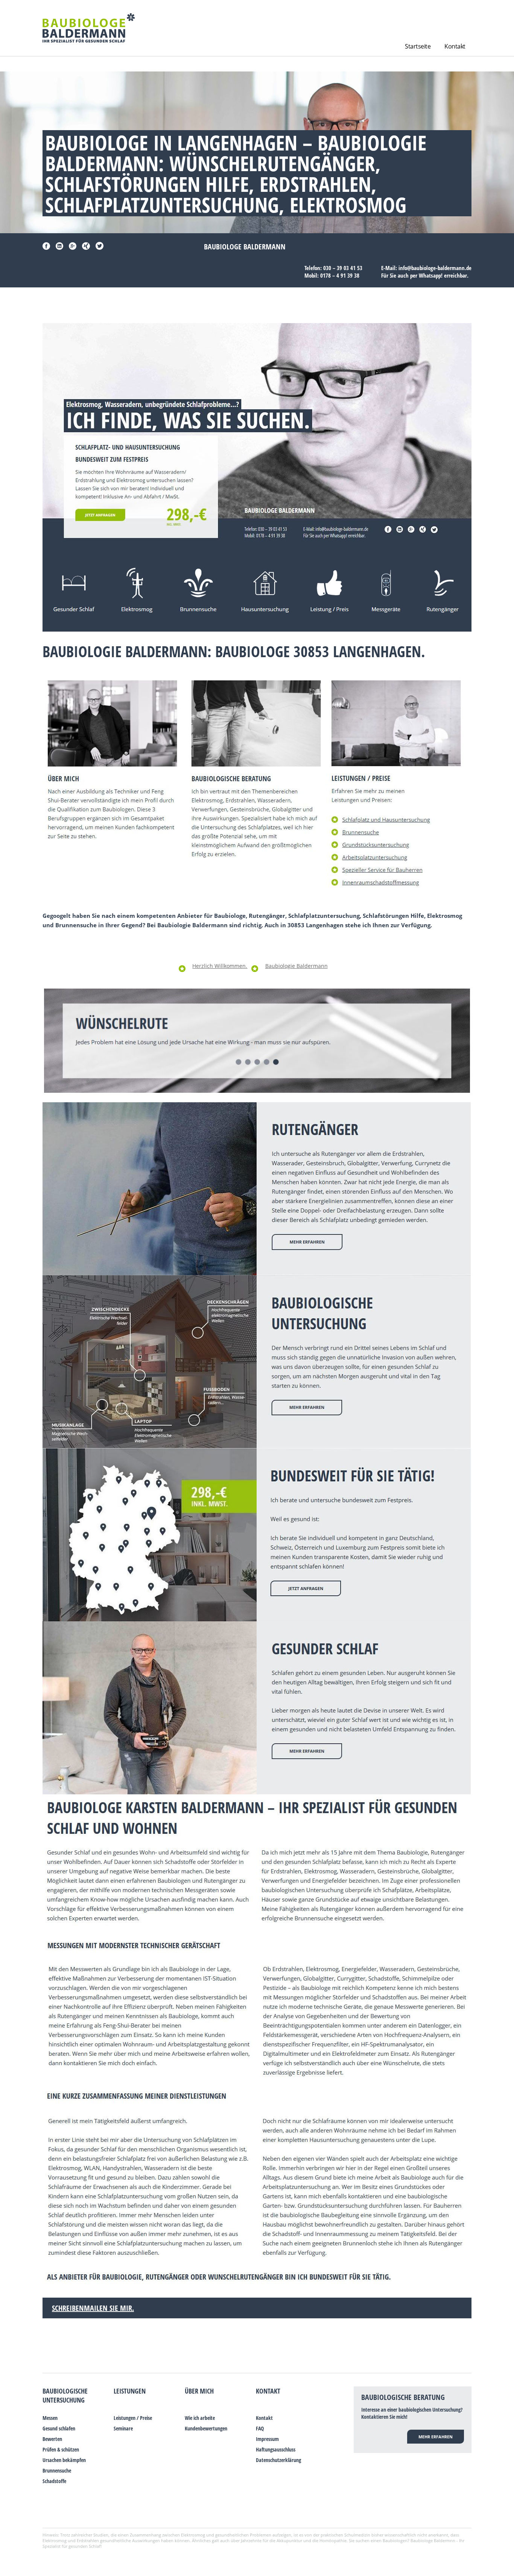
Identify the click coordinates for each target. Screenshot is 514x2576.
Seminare (123, 2428)
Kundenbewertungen (206, 2428)
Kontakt (455, 46)
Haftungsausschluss (276, 2449)
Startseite (418, 46)
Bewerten (52, 2439)
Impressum (267, 2439)
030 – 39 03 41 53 (343, 268)
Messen (50, 2418)
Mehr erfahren (436, 2437)
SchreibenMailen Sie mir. (93, 2308)
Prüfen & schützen (61, 2449)
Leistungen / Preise (133, 2418)
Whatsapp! (431, 275)
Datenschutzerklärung (278, 2460)
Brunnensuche (57, 2470)
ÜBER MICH (199, 2391)
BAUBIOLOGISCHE (65, 2391)
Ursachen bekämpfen (64, 2460)
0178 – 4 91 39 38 (340, 275)
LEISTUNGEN (130, 2391)
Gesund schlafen (59, 2428)
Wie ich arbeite (200, 2418)
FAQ (260, 2428)
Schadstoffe (54, 2481)
